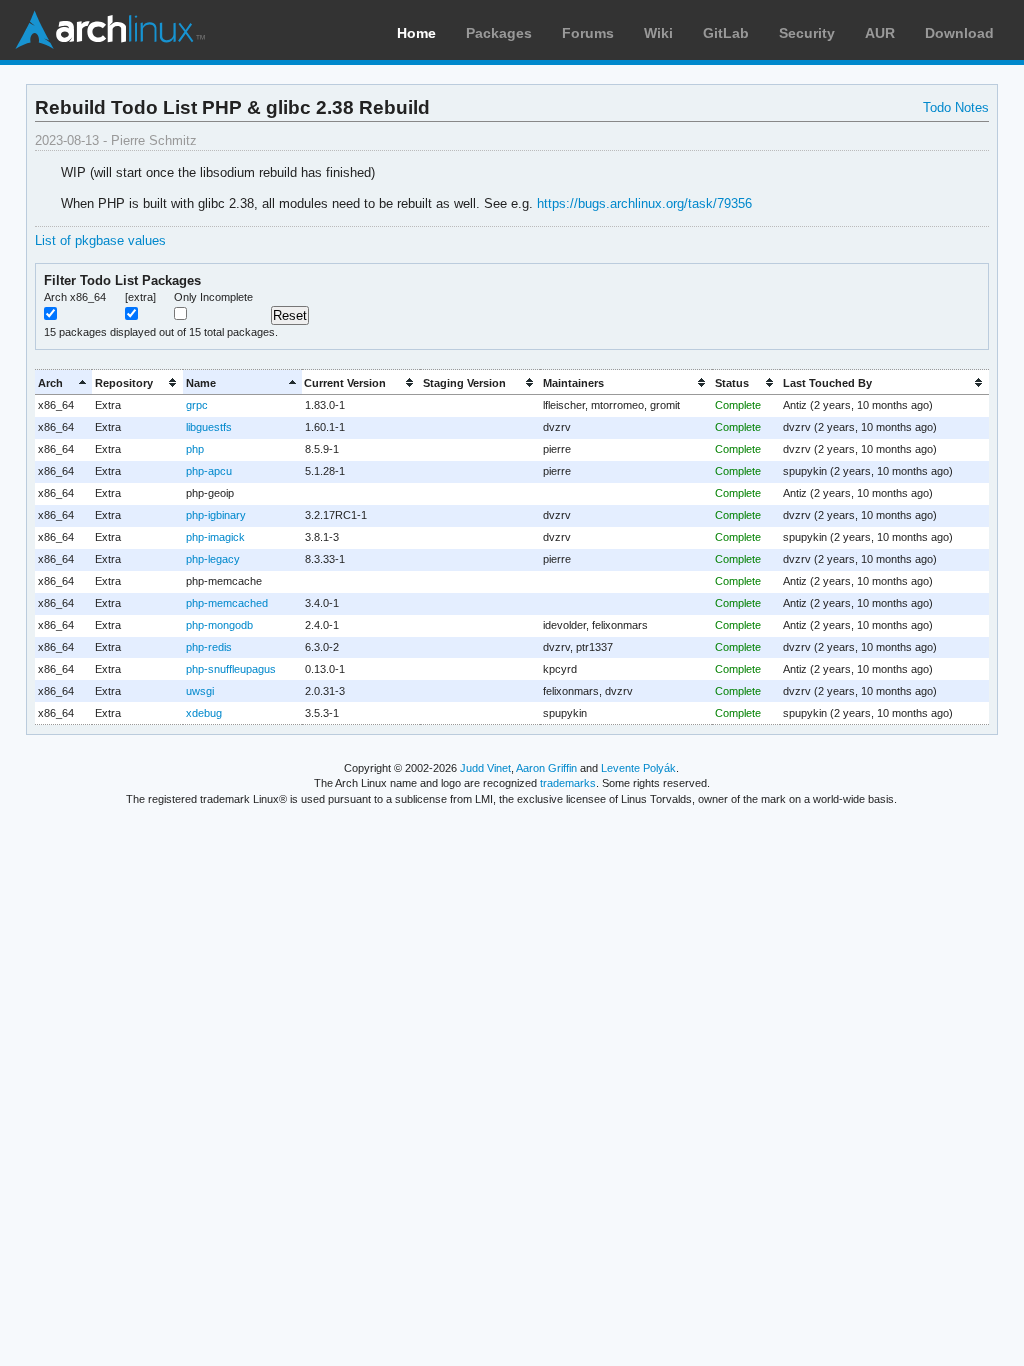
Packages (499, 33)
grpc (197, 405)
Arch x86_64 (75, 297)
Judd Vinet (485, 768)
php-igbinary (216, 515)
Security (807, 33)
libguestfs (209, 427)
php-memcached (227, 603)
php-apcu (209, 471)
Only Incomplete (213, 297)
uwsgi (200, 691)
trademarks (568, 783)
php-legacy (213, 559)
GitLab (726, 33)
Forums (588, 33)
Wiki (658, 33)
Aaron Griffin (546, 768)
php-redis (209, 647)
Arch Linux (110, 30)
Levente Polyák (638, 768)
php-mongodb (219, 625)
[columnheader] (63, 382)
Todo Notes (956, 107)
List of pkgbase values (100, 240)
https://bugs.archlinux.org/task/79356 (644, 203)
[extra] (140, 297)
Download (959, 33)
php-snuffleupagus (231, 669)
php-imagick (215, 537)
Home (416, 33)
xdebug (204, 713)
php (195, 449)
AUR (880, 33)
